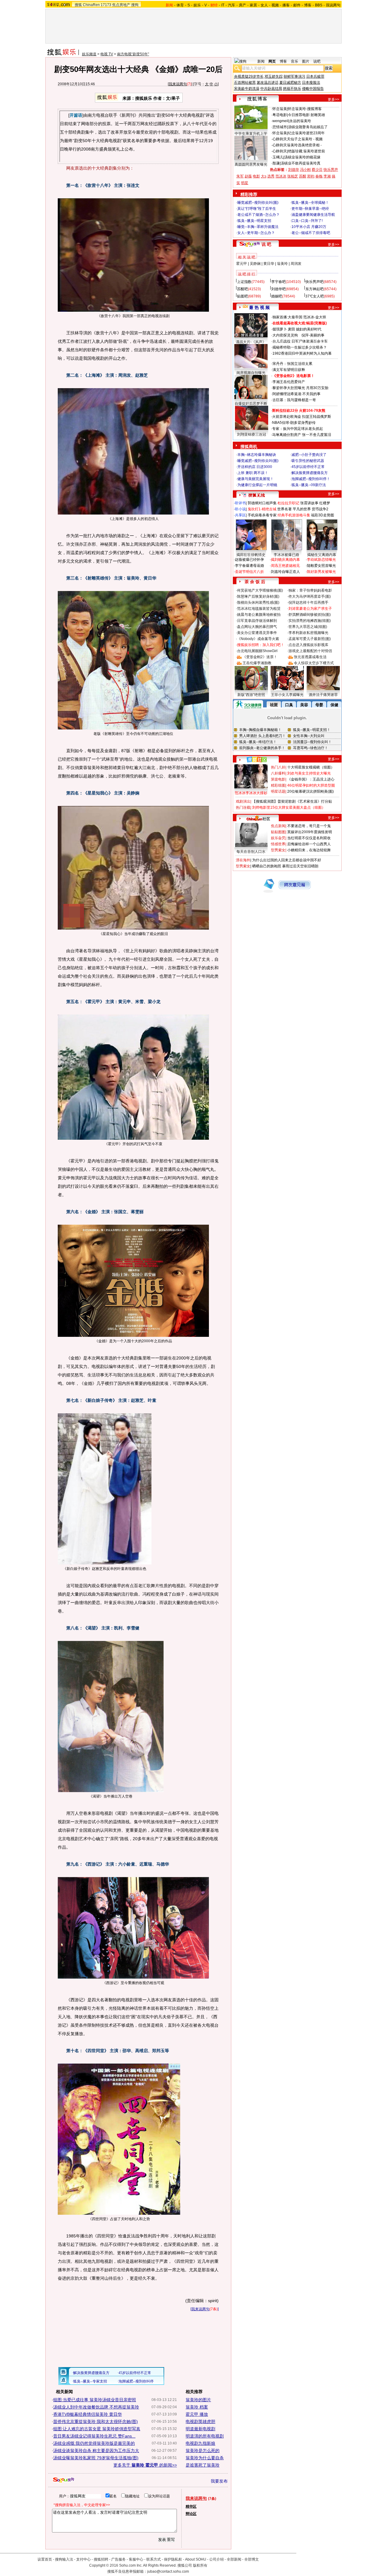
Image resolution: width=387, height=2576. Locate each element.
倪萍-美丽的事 (313, 335)
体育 (180, 5)
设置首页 (45, 2559)
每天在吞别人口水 (251, 852)
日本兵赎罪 (315, 76)
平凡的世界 (302, 509)
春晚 (319, 176)
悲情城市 (280, 127)
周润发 (296, 264)
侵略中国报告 (313, 89)
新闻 (261, 61)
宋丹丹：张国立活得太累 (292, 364)
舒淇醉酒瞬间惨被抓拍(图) (310, 615)
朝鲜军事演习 (294, 76)
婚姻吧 (277, 296)
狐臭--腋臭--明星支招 (254, 221)
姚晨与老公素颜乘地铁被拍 (259, 615)
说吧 (317, 61)
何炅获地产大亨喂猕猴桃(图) (260, 590)
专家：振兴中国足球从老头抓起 (298, 429)
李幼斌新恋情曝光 (321, 560)
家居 (253, 5)
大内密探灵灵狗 (285, 335)
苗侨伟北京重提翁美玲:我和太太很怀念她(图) (96, 2422)
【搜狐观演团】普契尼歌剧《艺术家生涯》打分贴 (292, 801)
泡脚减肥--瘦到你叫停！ (311, 479)
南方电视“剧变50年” (133, 54)
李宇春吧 (278, 282)
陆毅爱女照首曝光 (321, 566)
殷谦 (276, 163)
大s (264, 176)
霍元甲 (242, 264)
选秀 (271, 176)
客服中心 (136, 2559)
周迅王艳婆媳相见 (285, 566)
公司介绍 (216, 2559)
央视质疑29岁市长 (249, 76)
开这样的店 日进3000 (255, 467)
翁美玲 (282, 264)
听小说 (240, 509)
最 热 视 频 (259, 307)
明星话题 (278, 791)
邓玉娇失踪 (274, 76)
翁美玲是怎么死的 (203, 2451)
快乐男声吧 (314, 282)
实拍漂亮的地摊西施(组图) (310, 621)
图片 (306, 61)
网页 (272, 61)
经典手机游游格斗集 (294, 515)
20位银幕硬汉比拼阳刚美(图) (311, 791)
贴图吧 (242, 296)
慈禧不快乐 (292, 89)
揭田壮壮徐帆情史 (251, 555)
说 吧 (266, 244)
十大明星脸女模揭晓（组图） (311, 767)
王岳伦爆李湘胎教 (257, 663)
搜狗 (135, 5)
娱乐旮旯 (278, 838)
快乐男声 (331, 170)
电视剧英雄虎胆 (200, 2422)
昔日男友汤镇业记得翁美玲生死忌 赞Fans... (94, 2436)
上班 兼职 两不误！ (253, 473)
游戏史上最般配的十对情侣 (310, 651)
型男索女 (278, 850)
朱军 (240, 176)
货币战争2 (320, 509)
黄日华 (269, 264)
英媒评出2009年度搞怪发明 (310, 832)
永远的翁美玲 (300, 121)
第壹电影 (278, 779)
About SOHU (196, 2559)
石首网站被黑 (245, 83)
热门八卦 (278, 767)
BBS (319, 5)
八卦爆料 (278, 773)
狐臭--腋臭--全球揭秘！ (310, 203)
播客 (286, 5)
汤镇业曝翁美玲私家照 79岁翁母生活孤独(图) (96, 2458)
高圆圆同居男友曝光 (251, 164)
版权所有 (200, 2565)
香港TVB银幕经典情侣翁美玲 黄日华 (88, 2414)
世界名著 (285, 509)
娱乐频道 (89, 54)
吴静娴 (255, 264)
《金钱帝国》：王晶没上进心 (311, 779)
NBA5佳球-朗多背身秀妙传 (294, 423)
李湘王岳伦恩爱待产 (289, 382)
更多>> (333, 99)
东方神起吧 (314, 289)
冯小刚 (305, 170)
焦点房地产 (121, 5)
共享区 (240, 515)
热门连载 (243, 807)
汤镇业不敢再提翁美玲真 (301, 163)
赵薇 (248, 176)
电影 (256, 176)
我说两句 (333, 5)
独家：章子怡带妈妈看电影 (310, 590)
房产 (242, 5)
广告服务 (119, 2559)
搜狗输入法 (64, 2559)
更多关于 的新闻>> (145, 2465)
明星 (245, 183)
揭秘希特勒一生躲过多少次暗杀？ (300, 347)
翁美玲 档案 (197, 2407)
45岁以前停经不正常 (308, 467)
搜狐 (78, 5)
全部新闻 (234, 2559)
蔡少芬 (317, 170)
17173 (106, 5)
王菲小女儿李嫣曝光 (287, 695)
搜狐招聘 (101, 2559)
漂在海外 (243, 860)
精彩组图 (278, 785)
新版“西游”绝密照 (251, 695)
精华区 (191, 2506)
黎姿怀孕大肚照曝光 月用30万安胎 (300, 388)
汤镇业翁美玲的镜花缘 (302, 157)
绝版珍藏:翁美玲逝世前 (306, 151)
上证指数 (244, 282)
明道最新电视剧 (200, 2429)
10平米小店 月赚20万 (309, 227)
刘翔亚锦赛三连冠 (252, 434)
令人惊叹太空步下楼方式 (314, 663)
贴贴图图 (278, 832)
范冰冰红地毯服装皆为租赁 (259, 609)
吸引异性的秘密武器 (308, 461)
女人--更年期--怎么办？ (256, 233)
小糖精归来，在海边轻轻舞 (309, 850)
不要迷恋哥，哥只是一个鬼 (309, 826)
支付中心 (83, 2559)
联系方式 (154, 2559)
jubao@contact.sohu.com (168, 2571)
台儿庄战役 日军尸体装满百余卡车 (300, 341)
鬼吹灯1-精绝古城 (262, 509)
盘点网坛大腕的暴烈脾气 (257, 627)
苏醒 (303, 176)
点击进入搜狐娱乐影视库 (308, 645)
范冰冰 (281, 176)
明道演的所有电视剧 (205, 2436)
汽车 (232, 5)
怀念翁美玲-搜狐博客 (305, 109)
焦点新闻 (278, 826)
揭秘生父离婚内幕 (322, 555)
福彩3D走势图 (323, 515)
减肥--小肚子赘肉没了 (309, 455)
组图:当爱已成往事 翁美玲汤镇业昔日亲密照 (95, 2400)
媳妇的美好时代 (309, 329)
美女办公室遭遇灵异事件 (257, 633)
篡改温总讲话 (268, 83)
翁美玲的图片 (198, 2400)
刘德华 (294, 170)
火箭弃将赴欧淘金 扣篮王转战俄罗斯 (302, 417)
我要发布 (219, 2481)
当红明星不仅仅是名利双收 (309, 838)
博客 (308, 5)
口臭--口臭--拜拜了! (307, 221)
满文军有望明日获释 (289, 370)
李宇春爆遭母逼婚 (249, 566)
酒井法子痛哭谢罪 (323, 695)
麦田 (291, 329)
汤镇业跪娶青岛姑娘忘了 (308, 127)
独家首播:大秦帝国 (287, 317)
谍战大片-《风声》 (251, 342)
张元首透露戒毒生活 (310, 657)
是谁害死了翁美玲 (203, 2465)
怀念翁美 (280, 109)
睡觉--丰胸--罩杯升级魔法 (258, 227)
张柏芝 (293, 176)
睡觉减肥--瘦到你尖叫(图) (258, 203)
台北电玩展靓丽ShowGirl (257, 651)
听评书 (240, 503)
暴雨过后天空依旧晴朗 (300, 866)
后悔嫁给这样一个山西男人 (309, 844)
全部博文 (252, 2559)
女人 (264, 5)
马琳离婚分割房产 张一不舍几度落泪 (302, 435)
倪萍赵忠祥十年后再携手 (308, 603)
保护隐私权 (173, 2559)
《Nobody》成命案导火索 (258, 639)
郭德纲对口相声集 (262, 503)
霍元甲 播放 (197, 2414)
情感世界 (278, 844)
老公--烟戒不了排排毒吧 (311, 233)
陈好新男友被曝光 (321, 572)
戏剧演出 (243, 801)
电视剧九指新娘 (200, 2443)
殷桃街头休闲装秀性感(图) (258, 603)
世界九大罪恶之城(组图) (308, 627)
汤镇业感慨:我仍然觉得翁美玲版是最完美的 (94, 2443)
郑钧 (311, 176)
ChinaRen (91, 5)
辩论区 (191, 2514)
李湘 (327, 176)
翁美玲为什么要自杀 (205, 2458)
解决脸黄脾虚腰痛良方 (310, 473)
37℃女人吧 (315, 296)
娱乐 (197, 5)
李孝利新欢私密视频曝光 (308, 633)
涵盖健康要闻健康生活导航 (313, 215)
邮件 (297, 5)
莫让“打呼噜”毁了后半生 (257, 209)
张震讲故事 (309, 503)
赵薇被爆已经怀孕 (249, 560)
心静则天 (280, 139)
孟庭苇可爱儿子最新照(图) (310, 639)
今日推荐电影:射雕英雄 (306, 115)
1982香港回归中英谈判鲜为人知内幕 (302, 353)
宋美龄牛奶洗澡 (247, 89)
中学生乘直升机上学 (251, 134)
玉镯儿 (278, 157)
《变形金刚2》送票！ (260, 657)
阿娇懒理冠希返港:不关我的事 (296, 394)
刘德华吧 (278, 289)
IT (223, 5)
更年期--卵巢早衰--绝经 (310, 209)
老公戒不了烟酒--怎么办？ (259, 215)
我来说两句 (178, 84)
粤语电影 (280, 115)
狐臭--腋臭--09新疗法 (309, 485)
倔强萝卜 (280, 329)
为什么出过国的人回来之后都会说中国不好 (287, 860)
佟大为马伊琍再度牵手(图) (310, 596)
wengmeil (280, 121)
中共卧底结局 (271, 89)
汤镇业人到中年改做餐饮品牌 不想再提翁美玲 (96, 2407)
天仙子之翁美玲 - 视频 (305, 139)
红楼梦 (325, 503)
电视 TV (107, 54)
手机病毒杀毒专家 (262, 515)
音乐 (294, 61)
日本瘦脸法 (311, 83)
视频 (275, 5)
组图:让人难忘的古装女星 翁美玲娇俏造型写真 (97, 2429)
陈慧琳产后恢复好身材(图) (258, 596)
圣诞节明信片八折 (249, 572)
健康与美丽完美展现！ (255, 479)
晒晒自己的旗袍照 (267, 866)
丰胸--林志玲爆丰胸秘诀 (257, 455)
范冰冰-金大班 (315, 317)
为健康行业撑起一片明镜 (257, 485)
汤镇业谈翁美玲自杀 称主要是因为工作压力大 (96, 2451)
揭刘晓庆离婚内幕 (285, 560)
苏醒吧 (242, 289)
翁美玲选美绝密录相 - (304, 145)
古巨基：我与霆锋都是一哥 (294, 400)
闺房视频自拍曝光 (251, 373)
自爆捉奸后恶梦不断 (251, 404)
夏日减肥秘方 (290, 83)
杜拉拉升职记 (288, 503)
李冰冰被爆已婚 (286, 555)
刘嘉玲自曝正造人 (285, 572)
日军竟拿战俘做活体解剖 (257, 621)
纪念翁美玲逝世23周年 (306, 133)
